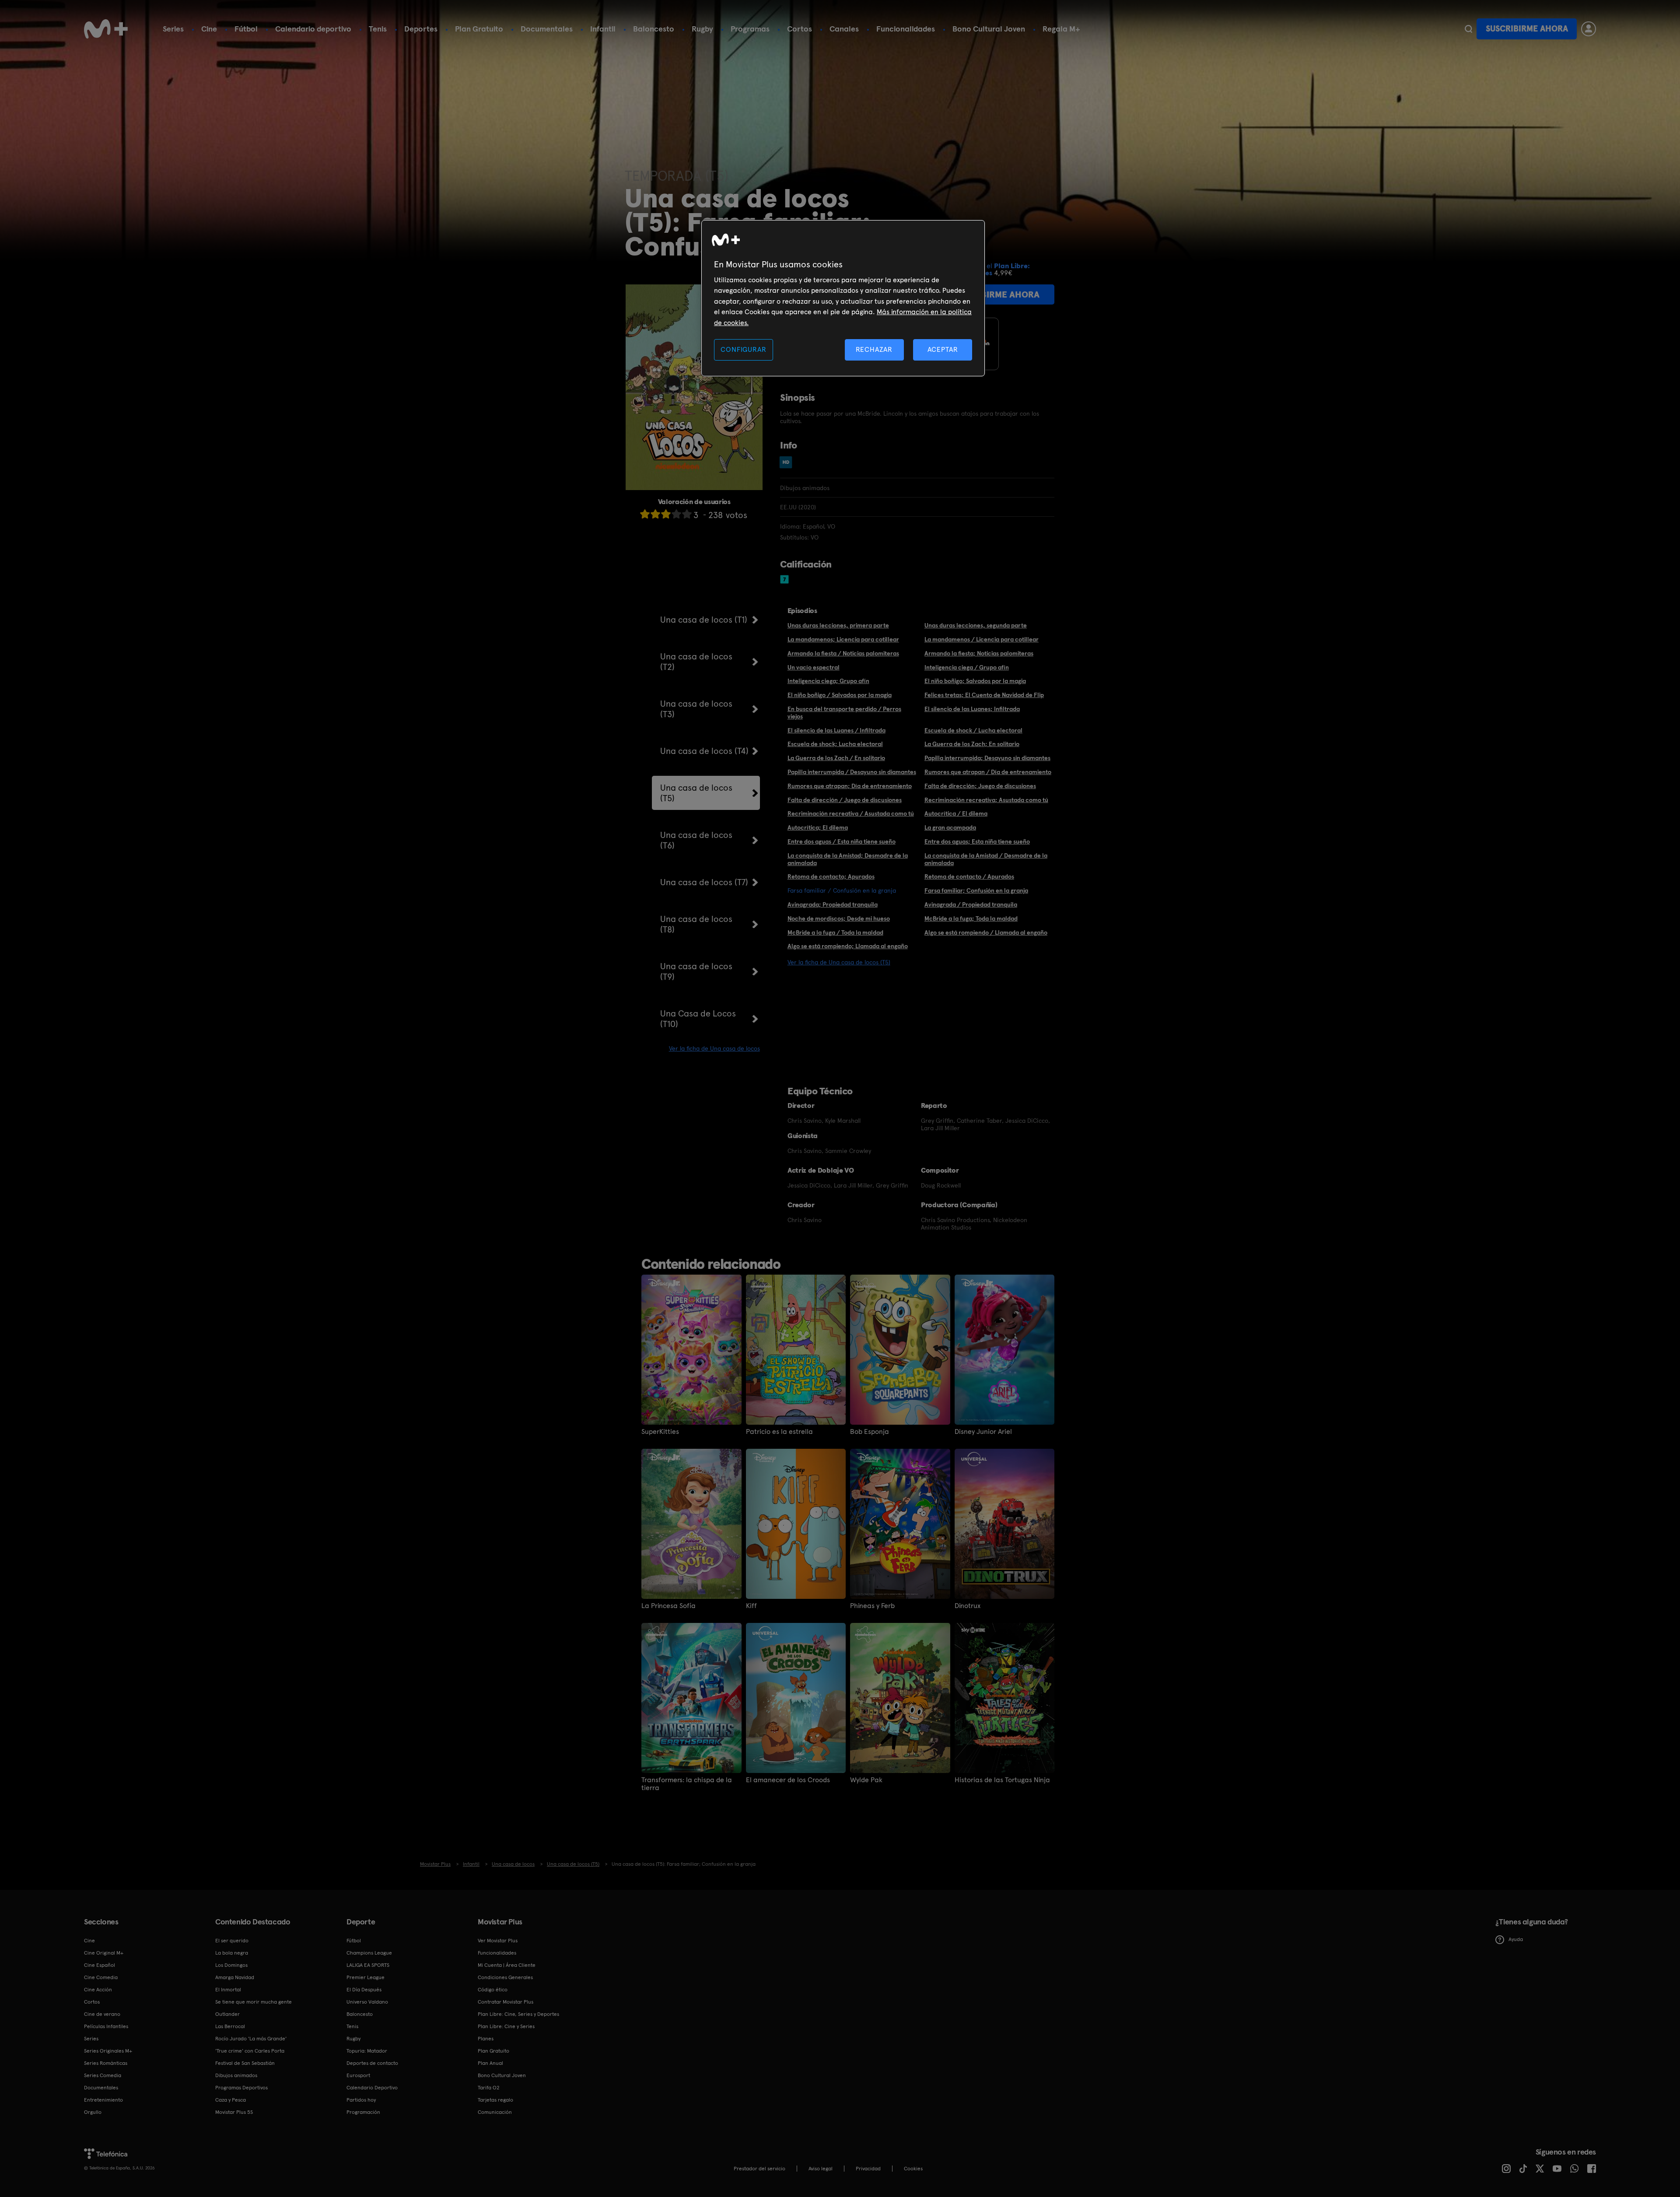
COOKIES (913, 2169)
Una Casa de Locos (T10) (698, 1019)
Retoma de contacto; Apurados (831, 876)
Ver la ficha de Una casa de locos (714, 1048)
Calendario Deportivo (372, 2088)
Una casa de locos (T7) (704, 882)
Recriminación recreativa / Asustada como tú (851, 813)
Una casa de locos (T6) (696, 840)
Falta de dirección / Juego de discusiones (845, 800)
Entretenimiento (103, 2100)
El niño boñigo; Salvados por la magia (975, 681)
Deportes (421, 29)
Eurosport (358, 2075)
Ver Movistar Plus (498, 1941)
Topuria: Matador (367, 2051)
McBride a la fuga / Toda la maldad (835, 932)
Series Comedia (103, 2075)
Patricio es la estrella (779, 1432)
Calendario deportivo (313, 29)
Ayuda (1516, 1939)
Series (173, 29)
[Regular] (666, 514)
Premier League (366, 1977)
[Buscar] (1468, 29)
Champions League (369, 1953)
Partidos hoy (361, 2100)
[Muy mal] (645, 514)
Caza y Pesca (231, 2100)
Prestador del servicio (759, 2169)
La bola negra (232, 1953)
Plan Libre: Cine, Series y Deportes (518, 2014)
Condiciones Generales (505, 1977)
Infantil (603, 29)
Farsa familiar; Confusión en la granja (976, 890)
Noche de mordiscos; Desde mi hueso (839, 918)
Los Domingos (231, 1965)
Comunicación (495, 2112)
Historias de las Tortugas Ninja (1002, 1780)
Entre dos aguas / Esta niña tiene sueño (842, 841)
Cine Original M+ (104, 1953)
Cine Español (100, 1965)
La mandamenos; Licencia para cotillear (843, 639)
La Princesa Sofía (668, 1606)
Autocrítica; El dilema (818, 827)
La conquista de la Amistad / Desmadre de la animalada (986, 859)
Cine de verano (102, 2014)
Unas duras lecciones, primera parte (838, 625)
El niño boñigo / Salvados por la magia (840, 695)
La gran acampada (950, 827)
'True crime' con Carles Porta (250, 2051)
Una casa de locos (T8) (696, 924)
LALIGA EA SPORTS (368, 1965)
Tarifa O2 (489, 2088)
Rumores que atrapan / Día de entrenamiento (988, 772)
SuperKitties (660, 1432)
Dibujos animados (236, 2075)
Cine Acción (98, 1990)
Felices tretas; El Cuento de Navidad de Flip (984, 695)
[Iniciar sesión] (1589, 29)
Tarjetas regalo (495, 2100)
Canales (844, 29)
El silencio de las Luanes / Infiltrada (836, 730)
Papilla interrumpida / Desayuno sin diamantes (852, 772)
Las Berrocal (230, 2026)
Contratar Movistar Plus (506, 2002)
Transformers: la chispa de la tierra (687, 1784)
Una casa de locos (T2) (696, 662)
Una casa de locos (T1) (704, 620)
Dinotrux (968, 1606)
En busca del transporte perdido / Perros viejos (844, 713)
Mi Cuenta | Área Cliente (507, 1965)
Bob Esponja (870, 1432)
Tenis (378, 29)
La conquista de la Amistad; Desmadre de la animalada (848, 859)
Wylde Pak (866, 1780)
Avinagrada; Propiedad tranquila (833, 904)
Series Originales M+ (108, 2051)
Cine (209, 29)
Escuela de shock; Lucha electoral (835, 744)
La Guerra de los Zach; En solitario (972, 744)
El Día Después (364, 1990)
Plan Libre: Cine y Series (506, 2026)
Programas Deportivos (241, 2088)
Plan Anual (490, 2063)
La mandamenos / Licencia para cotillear (982, 639)
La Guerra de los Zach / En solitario (836, 758)
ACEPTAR (943, 349)
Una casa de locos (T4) (704, 751)
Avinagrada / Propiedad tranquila (971, 904)
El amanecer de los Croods (788, 1780)
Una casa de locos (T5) (696, 793)
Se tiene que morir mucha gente (254, 2002)
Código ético (493, 1990)
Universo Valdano (367, 2002)
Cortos (800, 29)
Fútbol (246, 29)
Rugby (702, 29)
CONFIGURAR (743, 349)
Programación (363, 2112)
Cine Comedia (101, 1977)
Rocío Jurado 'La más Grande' (251, 2039)
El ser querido (232, 1941)
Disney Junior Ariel (983, 1432)
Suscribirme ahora (1527, 29)
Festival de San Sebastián (245, 2063)
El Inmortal (228, 1990)
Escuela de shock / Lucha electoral (973, 730)
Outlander (227, 2014)
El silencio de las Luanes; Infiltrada (972, 709)
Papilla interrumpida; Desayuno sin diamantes (987, 758)
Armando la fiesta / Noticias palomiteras (843, 653)
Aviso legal (821, 2169)
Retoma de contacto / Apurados (969, 876)
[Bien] (676, 514)
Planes (486, 2039)
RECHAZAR (874, 349)
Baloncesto (654, 29)
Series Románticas (106, 2063)
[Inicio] (106, 29)
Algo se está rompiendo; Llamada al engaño (848, 946)
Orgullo (93, 2112)
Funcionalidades (906, 29)
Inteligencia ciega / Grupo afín (967, 667)
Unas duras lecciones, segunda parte (976, 625)
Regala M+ (1061, 29)
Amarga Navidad (235, 1977)
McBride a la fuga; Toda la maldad (971, 918)
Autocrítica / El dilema (956, 813)
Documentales (547, 29)
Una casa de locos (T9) (696, 971)
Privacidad (868, 2169)
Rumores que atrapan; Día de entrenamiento (850, 786)
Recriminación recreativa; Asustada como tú (986, 800)
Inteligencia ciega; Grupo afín (828, 681)
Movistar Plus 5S (234, 2112)
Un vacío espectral (814, 667)
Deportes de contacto (372, 2063)
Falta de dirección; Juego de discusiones (980, 786)
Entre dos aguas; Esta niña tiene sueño (977, 841)
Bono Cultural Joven (989, 29)
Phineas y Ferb (872, 1606)
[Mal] (655, 514)
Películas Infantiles (106, 2026)
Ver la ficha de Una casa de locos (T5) (839, 962)
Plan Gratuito (479, 29)
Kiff (751, 1606)
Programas (750, 29)
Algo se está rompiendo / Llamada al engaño (986, 932)
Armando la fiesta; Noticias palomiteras (979, 653)
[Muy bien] (687, 514)
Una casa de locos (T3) (696, 709)
